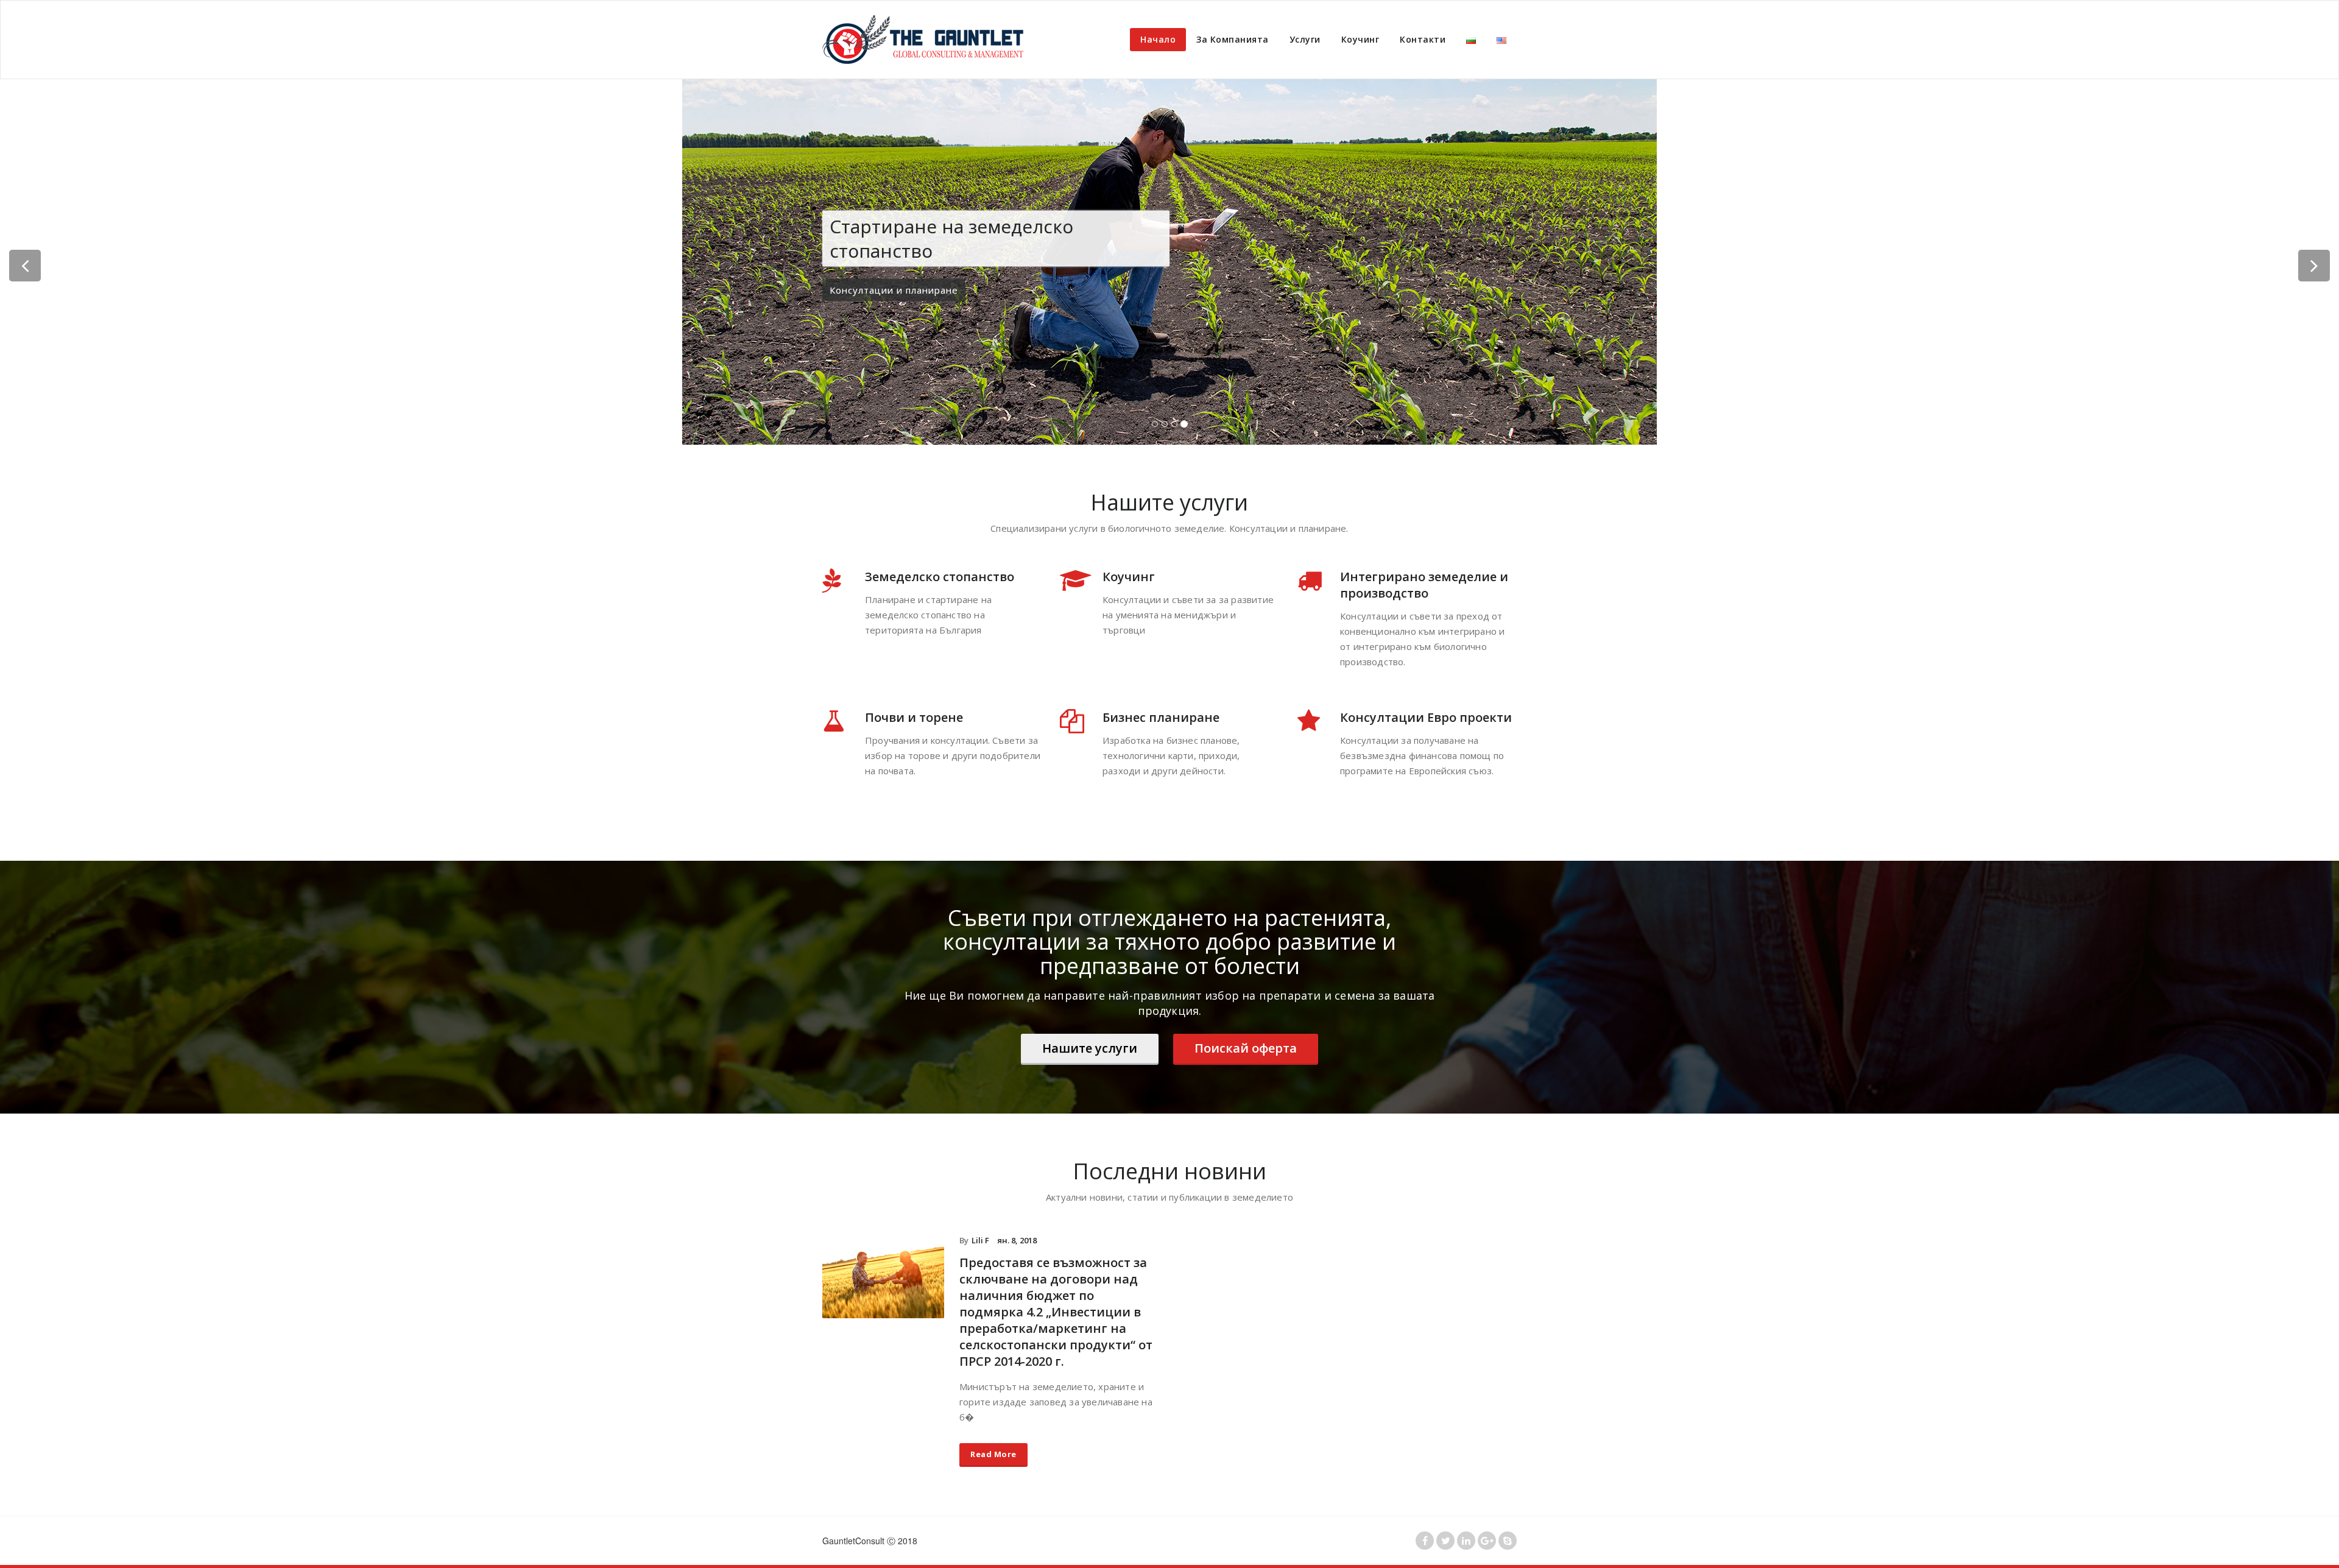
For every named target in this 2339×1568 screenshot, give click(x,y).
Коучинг (1360, 39)
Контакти (1423, 39)
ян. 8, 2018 (1017, 1240)
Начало (1158, 39)
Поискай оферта (1246, 1048)
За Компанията (1233, 39)
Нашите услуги (1090, 1048)
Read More (993, 1454)
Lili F (980, 1240)
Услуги (1305, 39)
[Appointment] (926, 40)
